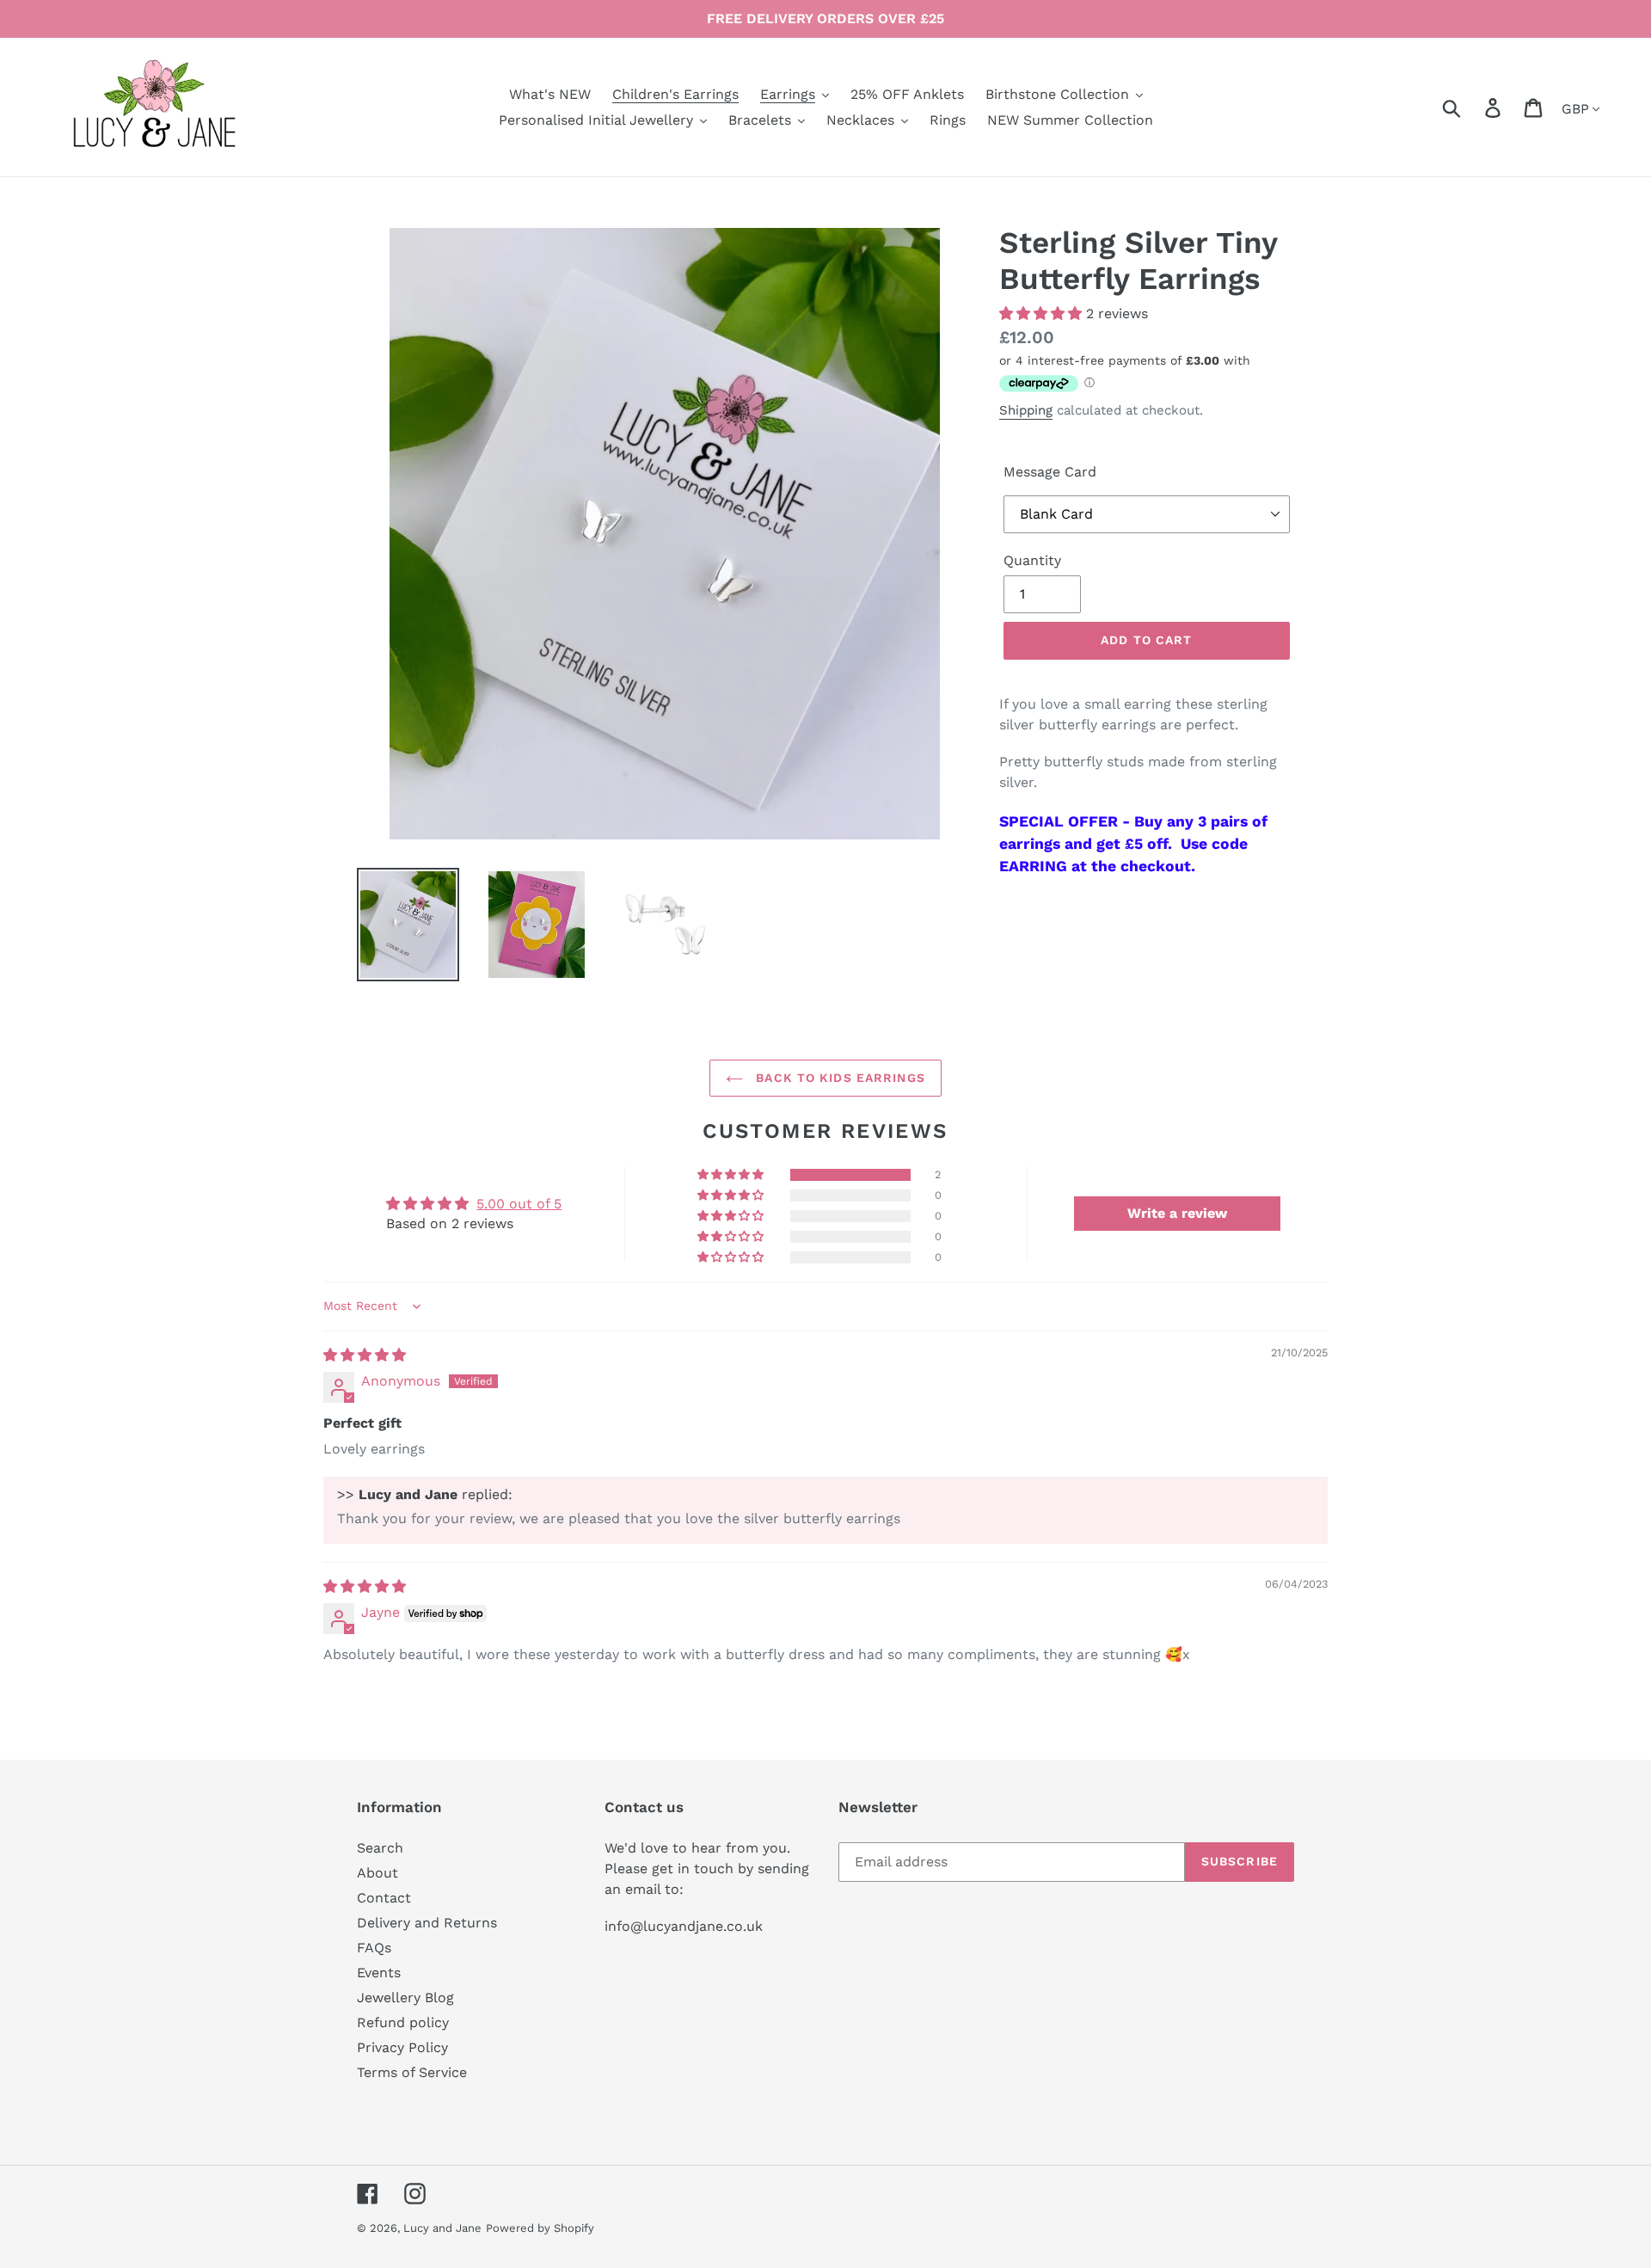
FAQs (374, 1948)
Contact (384, 1898)
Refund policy (403, 2022)
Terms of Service (412, 2072)
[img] (365, 1355)
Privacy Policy (402, 2047)
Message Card (1050, 472)
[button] (1043, 313)
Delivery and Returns (427, 1923)
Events (379, 1973)
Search (380, 1848)
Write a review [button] (1177, 1213)
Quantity (1032, 560)
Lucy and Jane (442, 2228)
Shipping (1026, 410)
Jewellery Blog (405, 1998)
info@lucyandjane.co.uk (684, 1926)
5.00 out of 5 (519, 1204)
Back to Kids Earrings (838, 1078)
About (377, 1873)
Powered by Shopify (540, 2228)
